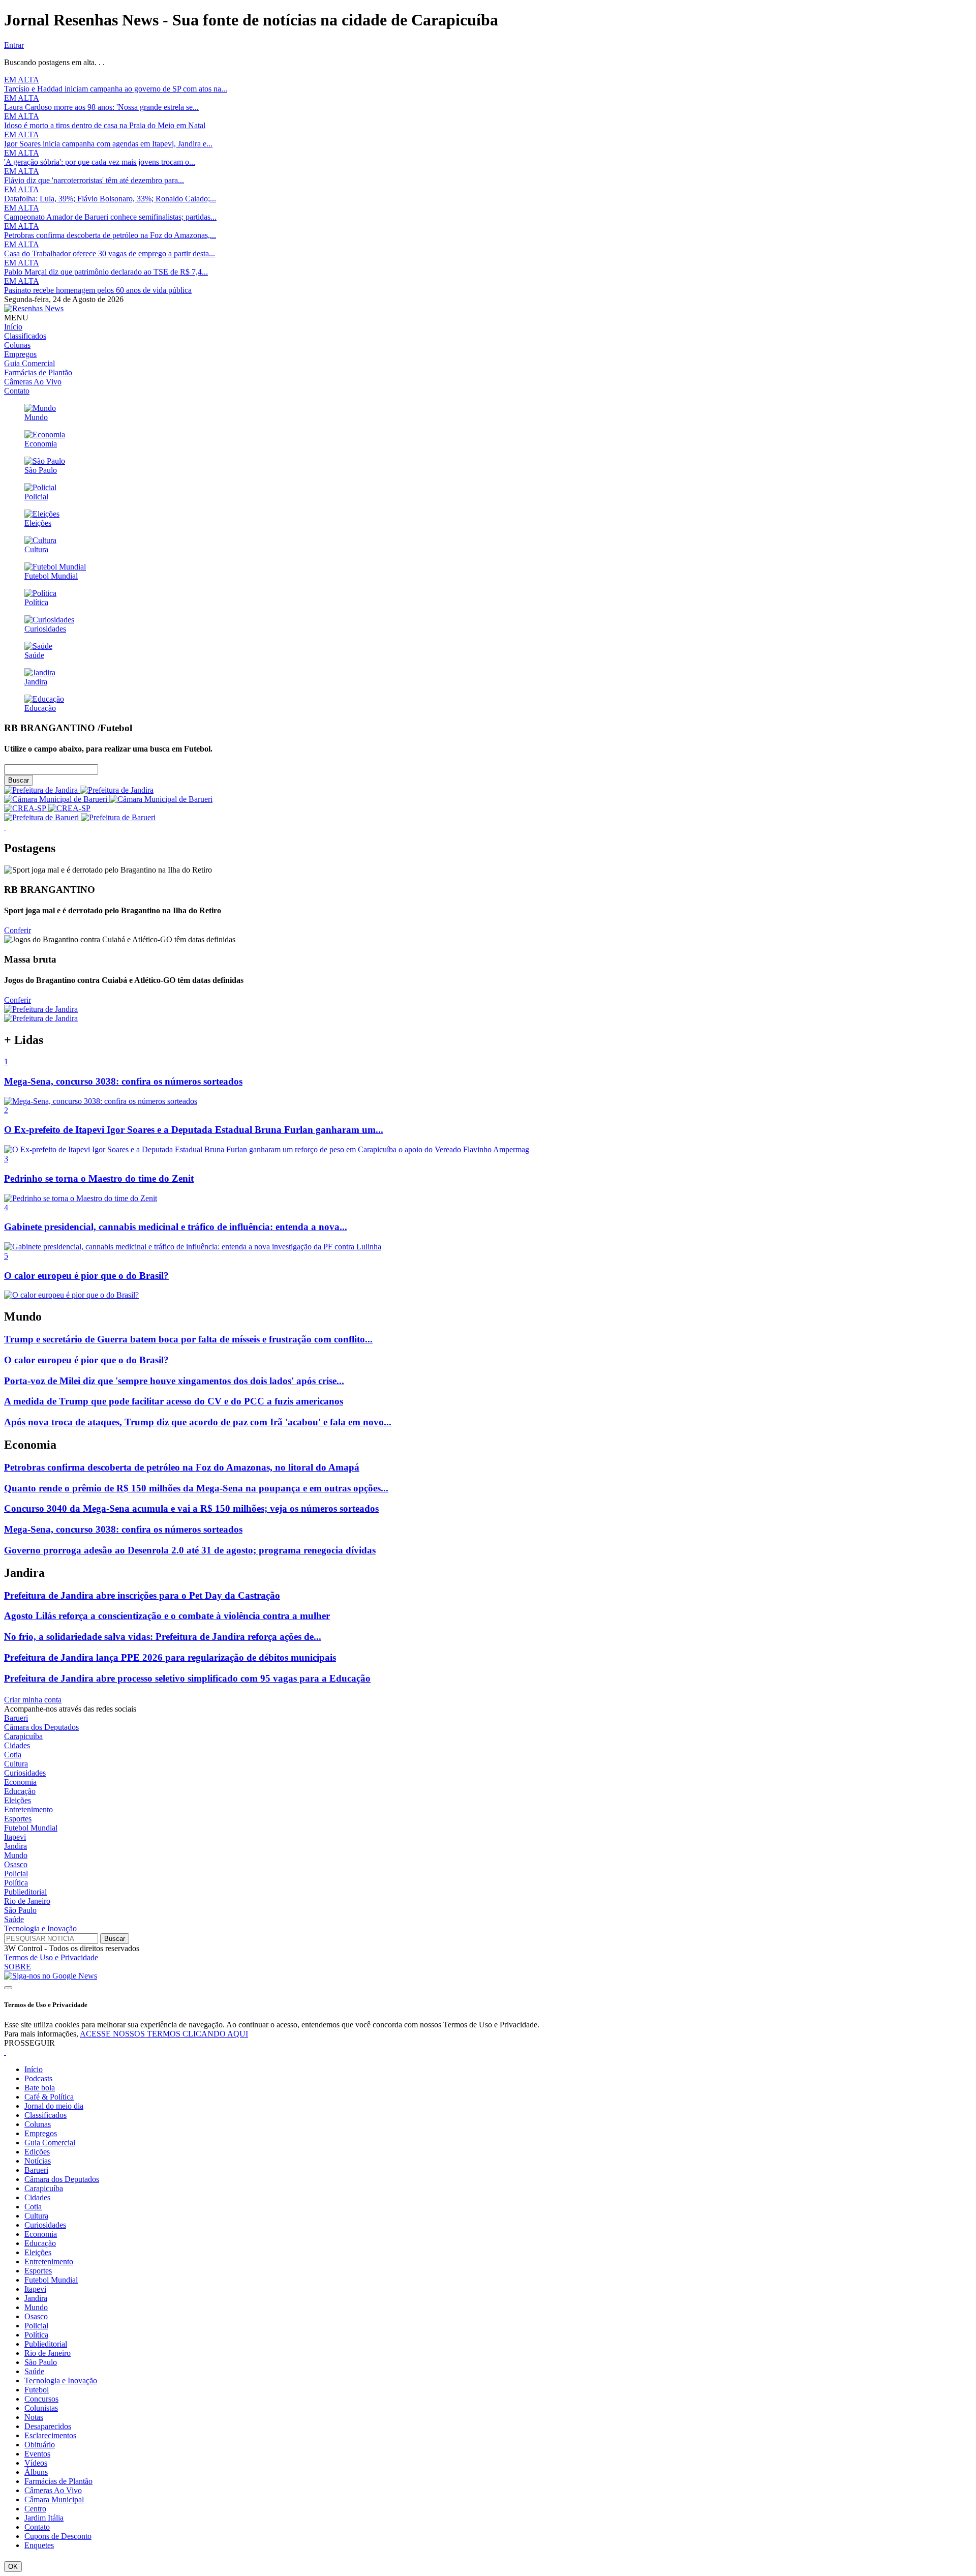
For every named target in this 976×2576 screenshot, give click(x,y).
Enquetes (39, 2545)
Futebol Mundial (31, 1828)
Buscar (19, 780)
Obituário (40, 2445)
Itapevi (15, 1837)
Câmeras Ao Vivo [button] (53, 2490)
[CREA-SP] (47, 808)
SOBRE (18, 1967)
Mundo (16, 1855)
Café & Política (49, 2097)
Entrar (14, 45)
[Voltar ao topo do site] (8, 1988)
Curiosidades (25, 1773)
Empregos (20, 354)
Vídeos (36, 2463)
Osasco (16, 1864)
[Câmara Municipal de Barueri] (108, 799)
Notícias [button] (38, 2161)
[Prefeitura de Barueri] (80, 817)
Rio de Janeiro (27, 1901)
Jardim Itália (44, 2518)
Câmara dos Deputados (41, 1727)
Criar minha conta (33, 1700)
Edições (37, 2152)
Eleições (18, 1800)
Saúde (14, 1919)
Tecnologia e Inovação (40, 1928)
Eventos (37, 2454)
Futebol (37, 2390)
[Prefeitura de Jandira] (79, 790)
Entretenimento (28, 1809)
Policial (16, 1874)
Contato (17, 391)
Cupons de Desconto (58, 2536)
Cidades (17, 1745)
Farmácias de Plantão (38, 372)
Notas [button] (34, 2417)
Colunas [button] (38, 2124)
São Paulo (20, 1910)
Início (13, 327)
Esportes (18, 1819)
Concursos (41, 2399)
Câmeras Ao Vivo (33, 382)
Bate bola (40, 2088)
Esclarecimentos (50, 2435)
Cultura (16, 1764)
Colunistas (41, 2408)
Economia (20, 1782)
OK (13, 2567)
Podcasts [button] (38, 2078)
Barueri (16, 1718)
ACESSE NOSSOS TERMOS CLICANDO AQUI (164, 2034)
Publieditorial (25, 1892)
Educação (20, 1791)
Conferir (18, 930)
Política (16, 1883)
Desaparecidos (48, 2426)
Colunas (17, 345)
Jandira (16, 1846)
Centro (35, 2509)
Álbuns (36, 2472)
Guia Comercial (29, 363)
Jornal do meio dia (54, 2106)
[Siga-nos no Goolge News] (51, 1976)
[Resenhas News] (34, 308)
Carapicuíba (23, 1736)
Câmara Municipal (54, 2499)
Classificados (25, 336)
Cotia (13, 1755)
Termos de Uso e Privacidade (51, 1957)
